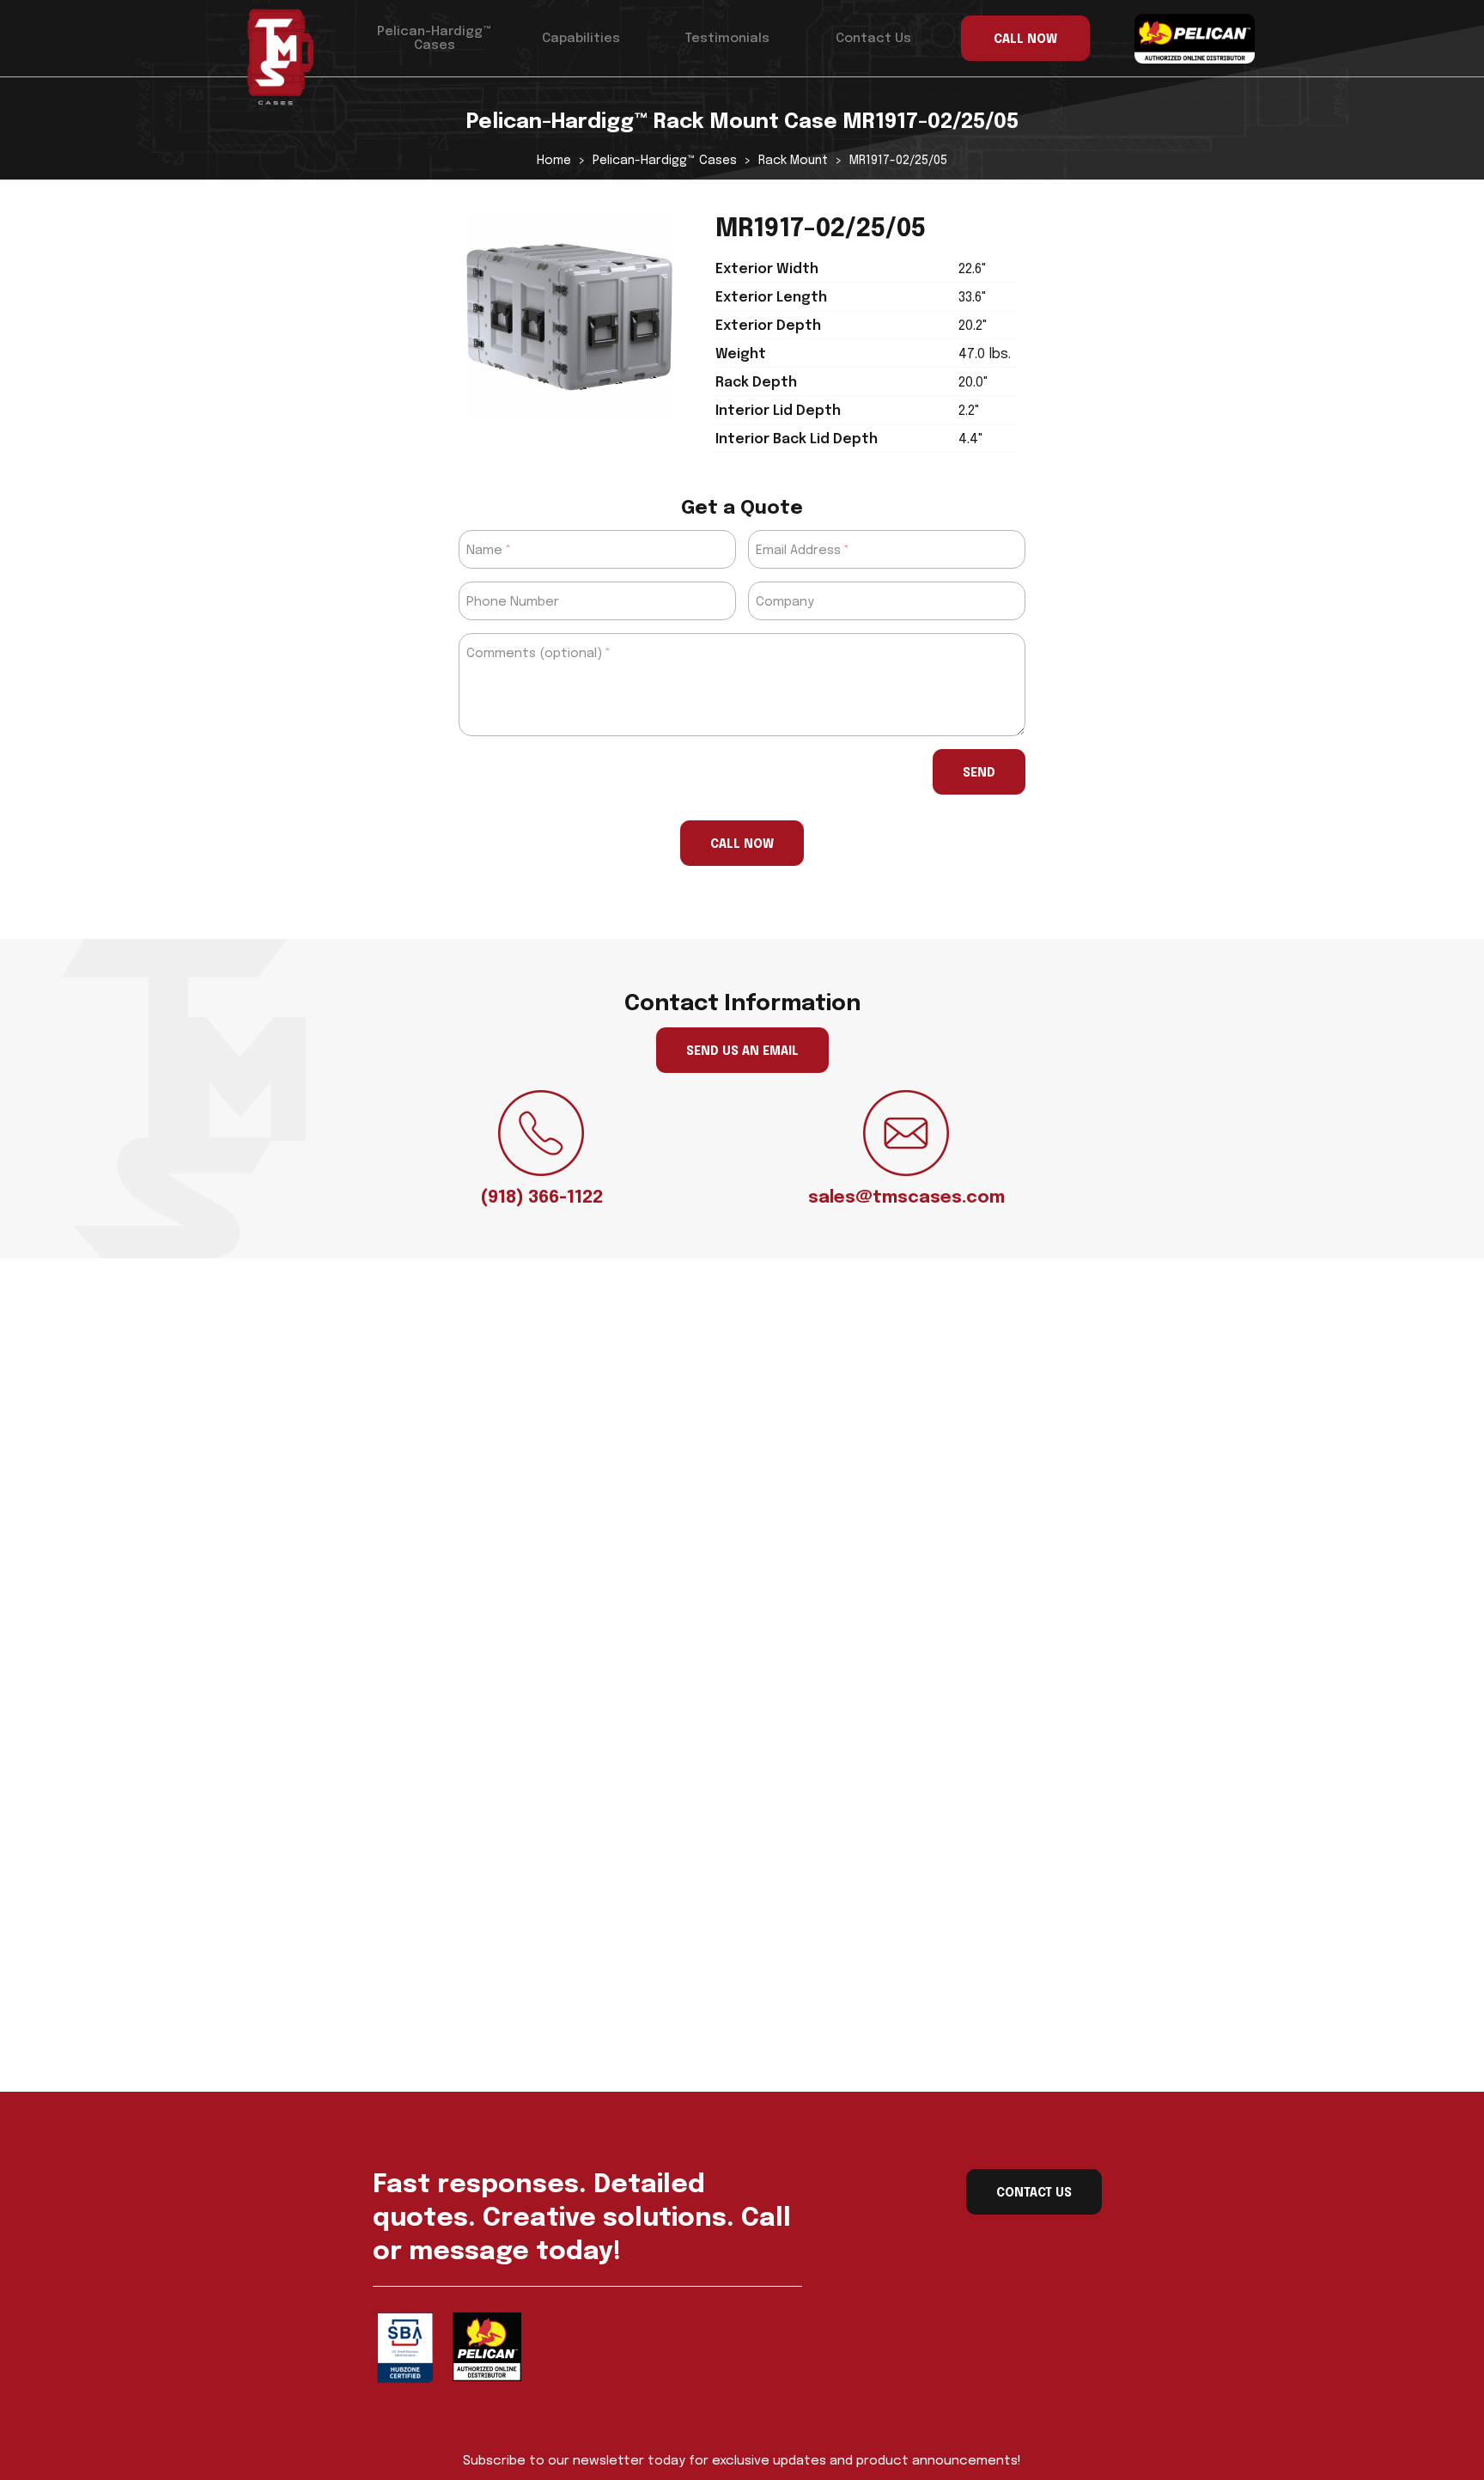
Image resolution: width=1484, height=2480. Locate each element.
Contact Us (873, 39)
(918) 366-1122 (541, 1198)
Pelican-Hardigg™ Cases (434, 39)
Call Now (742, 844)
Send (979, 773)
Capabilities (581, 39)
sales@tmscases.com (906, 1198)
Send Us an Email (742, 1051)
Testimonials (727, 39)
